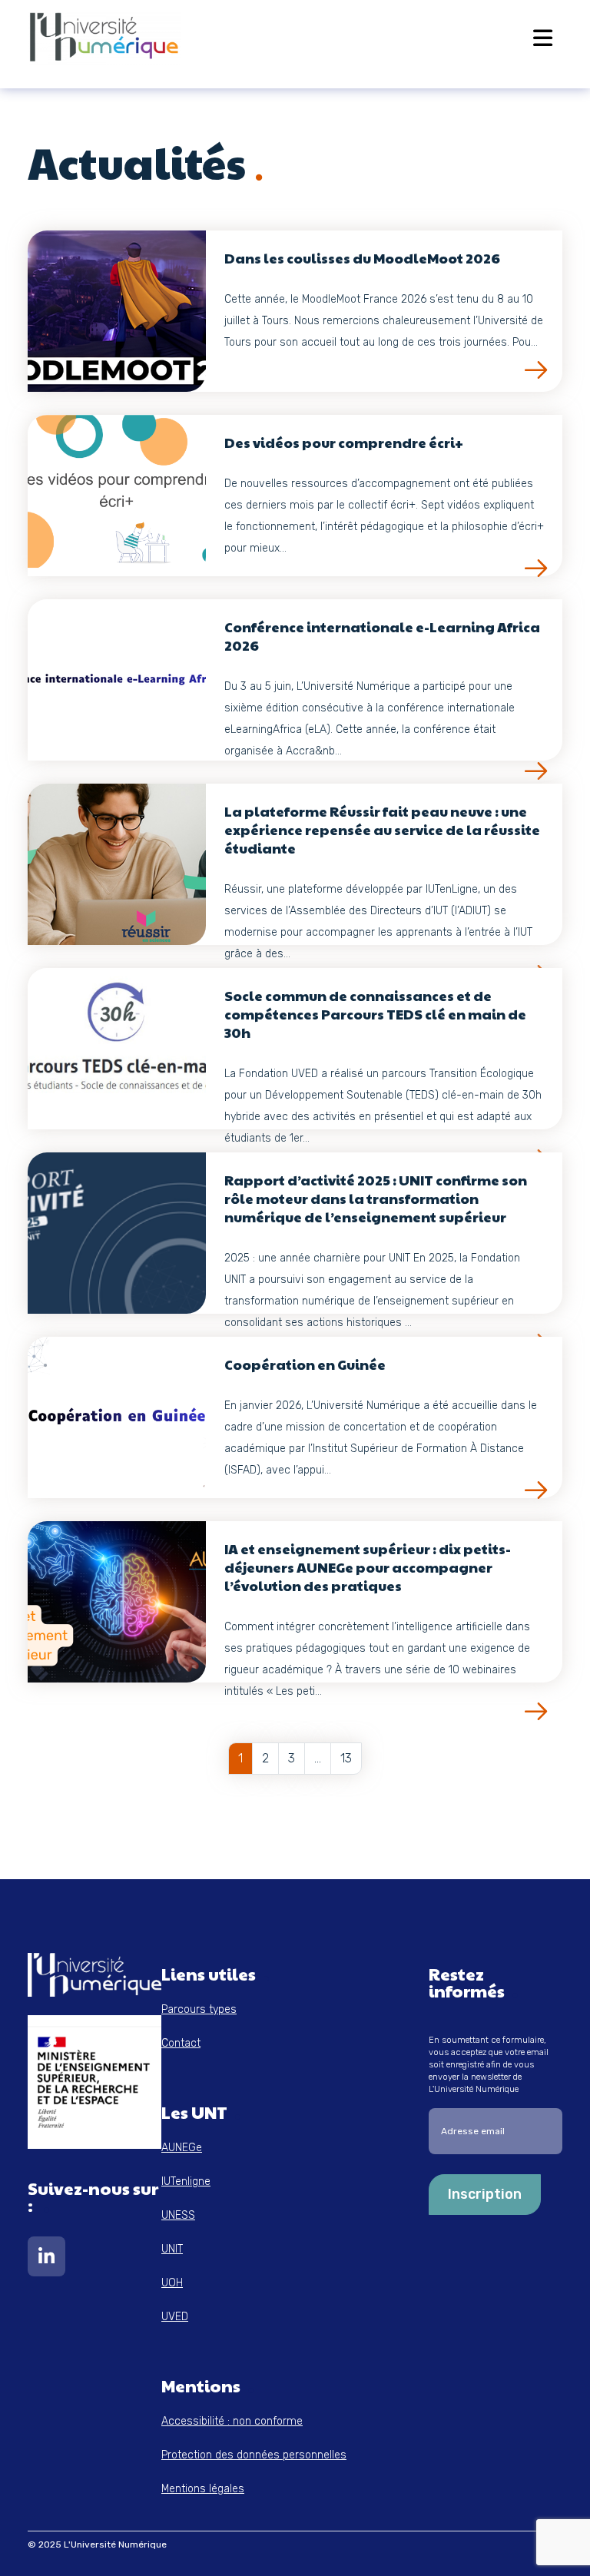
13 (346, 1758)
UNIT (172, 2249)
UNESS (178, 2215)
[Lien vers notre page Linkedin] (46, 2260)
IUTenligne (186, 2181)
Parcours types (199, 2009)
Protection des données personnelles (254, 2455)
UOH (172, 2283)
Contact (181, 2043)
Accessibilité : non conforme (232, 2421)
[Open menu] (543, 38)
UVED (175, 2317)
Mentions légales (203, 2489)
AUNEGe (182, 2148)
